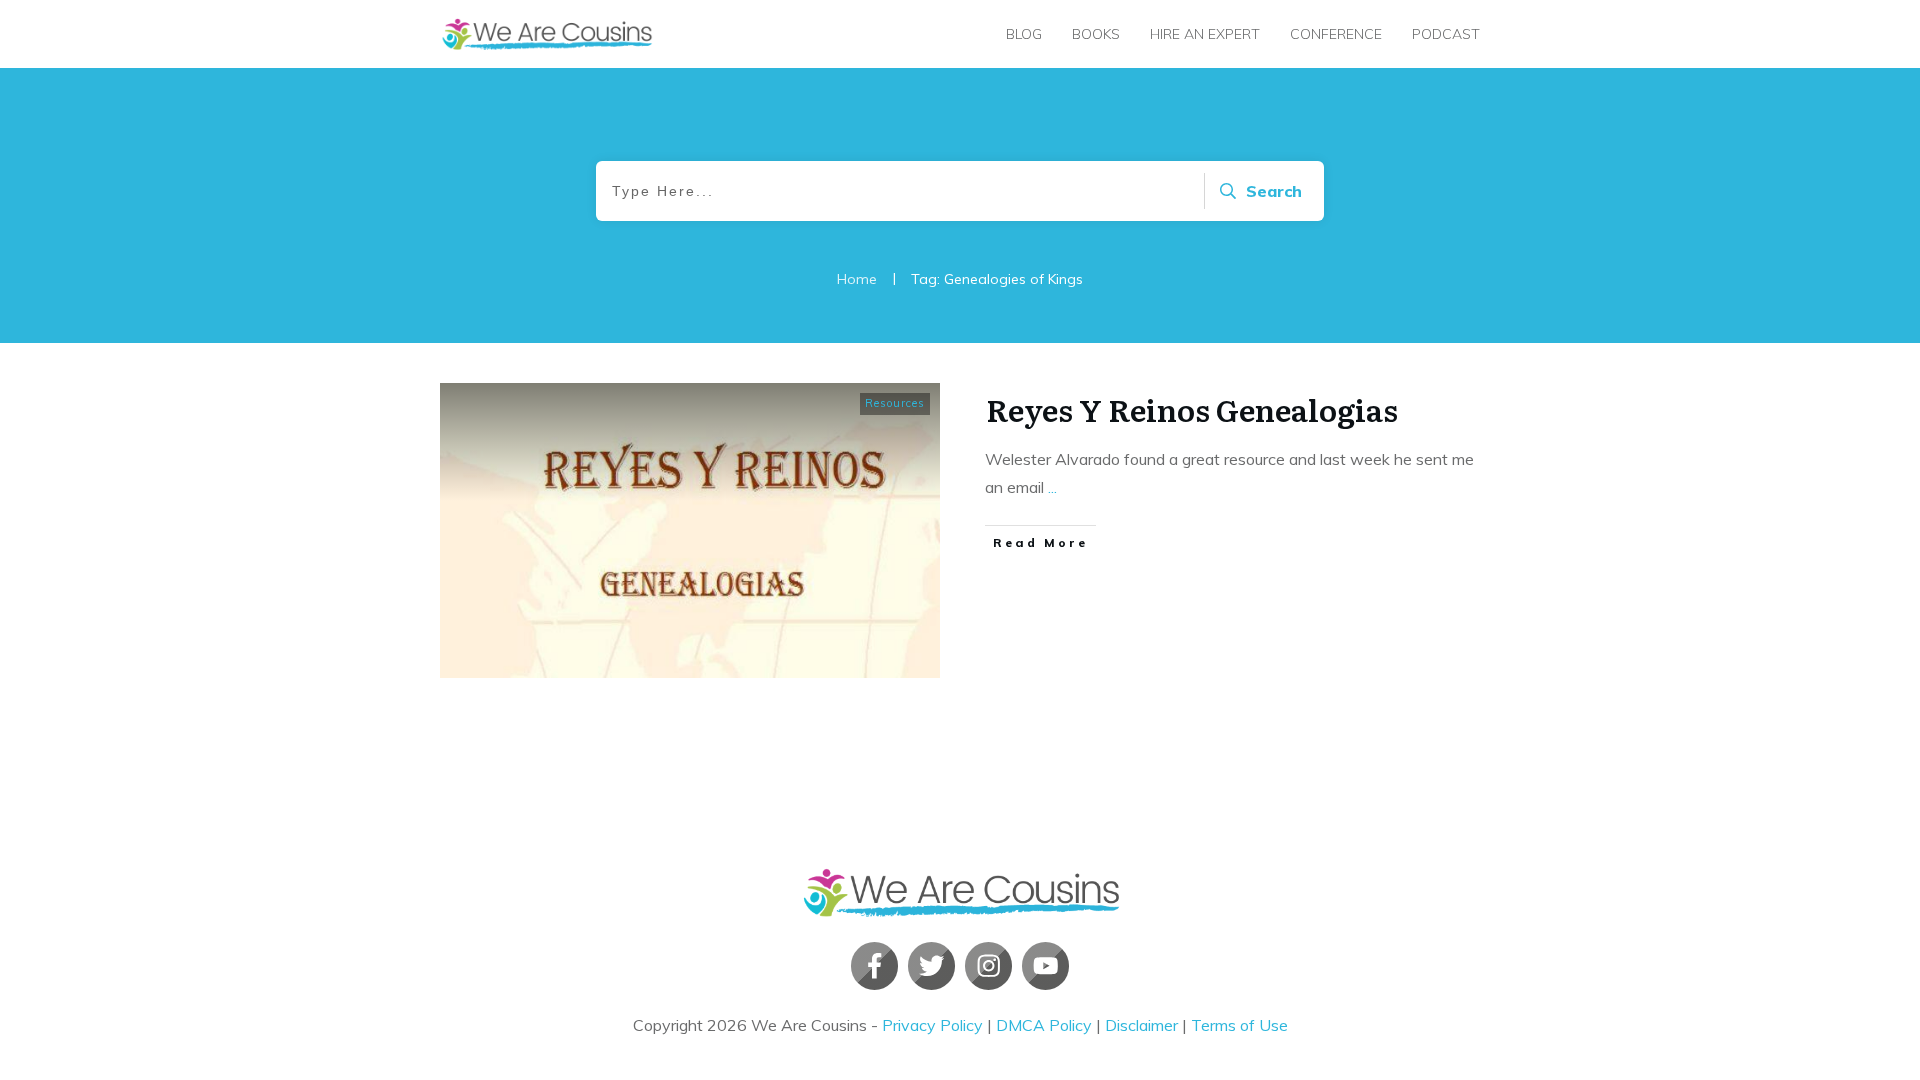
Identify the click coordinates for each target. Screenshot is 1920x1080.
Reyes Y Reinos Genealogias (1192, 409)
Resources (895, 403)
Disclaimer (1141, 1025)
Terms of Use (1239, 1025)
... (1052, 487)
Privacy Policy (932, 1025)
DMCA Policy (1044, 1025)
